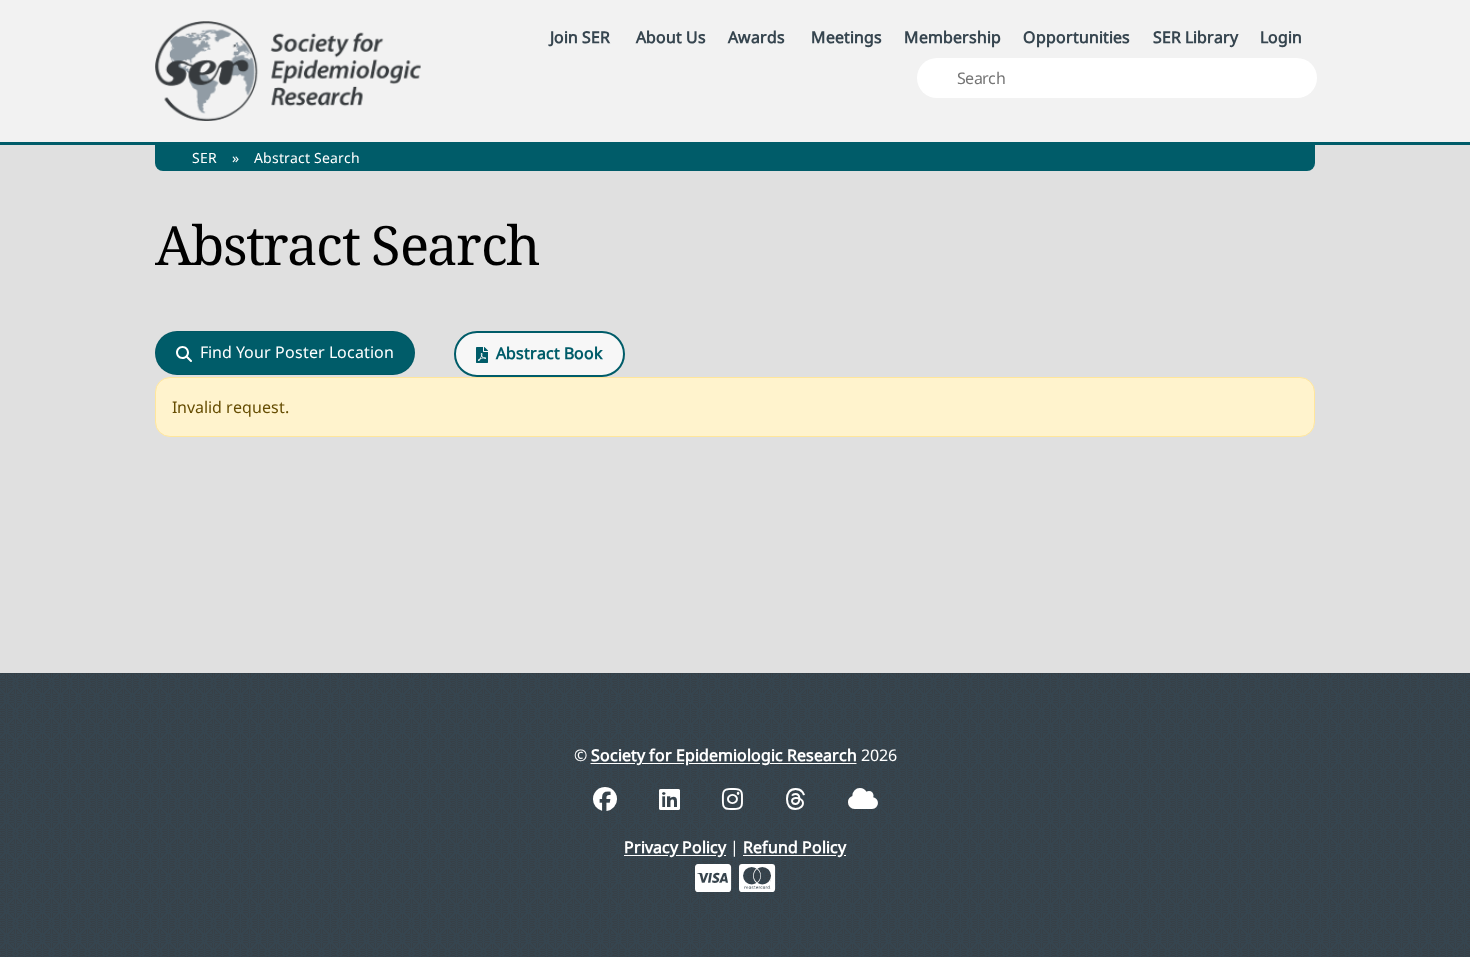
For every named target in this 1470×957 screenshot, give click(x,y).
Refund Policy (794, 847)
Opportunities (1076, 37)
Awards (756, 37)
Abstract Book (549, 353)
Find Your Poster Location (297, 352)
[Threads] (798, 798)
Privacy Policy (675, 847)
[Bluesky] (863, 798)
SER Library (1195, 37)
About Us (671, 37)
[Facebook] (608, 798)
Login (1281, 37)
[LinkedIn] (672, 798)
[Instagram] (735, 798)
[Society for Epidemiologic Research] (288, 67)
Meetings (846, 37)
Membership (952, 37)
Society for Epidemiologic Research (724, 755)
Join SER (580, 37)
